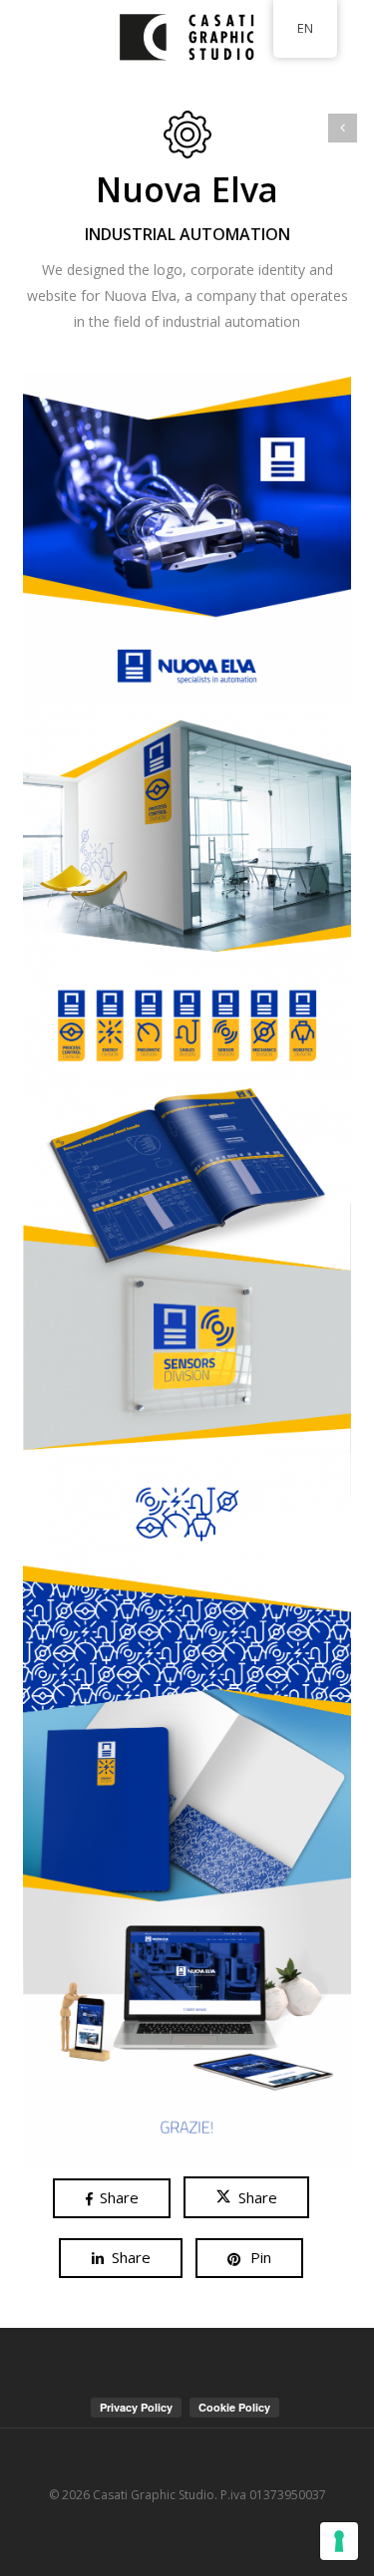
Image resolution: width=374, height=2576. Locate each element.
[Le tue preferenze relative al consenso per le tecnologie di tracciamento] (339, 2541)
